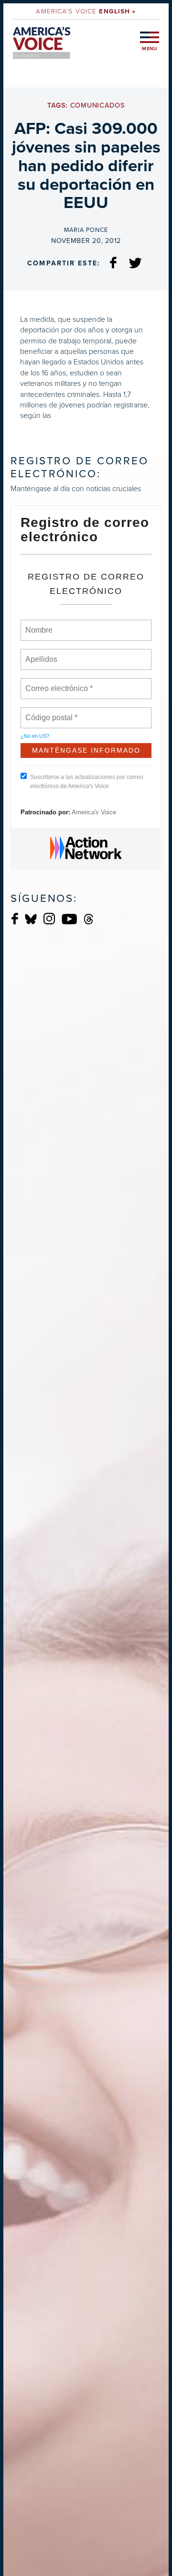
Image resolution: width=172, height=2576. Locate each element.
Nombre (38, 625)
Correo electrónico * (62, 683)
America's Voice (86, 11)
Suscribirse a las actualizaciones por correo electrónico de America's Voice (87, 782)
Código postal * (52, 712)
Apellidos (42, 654)
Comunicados (97, 105)
